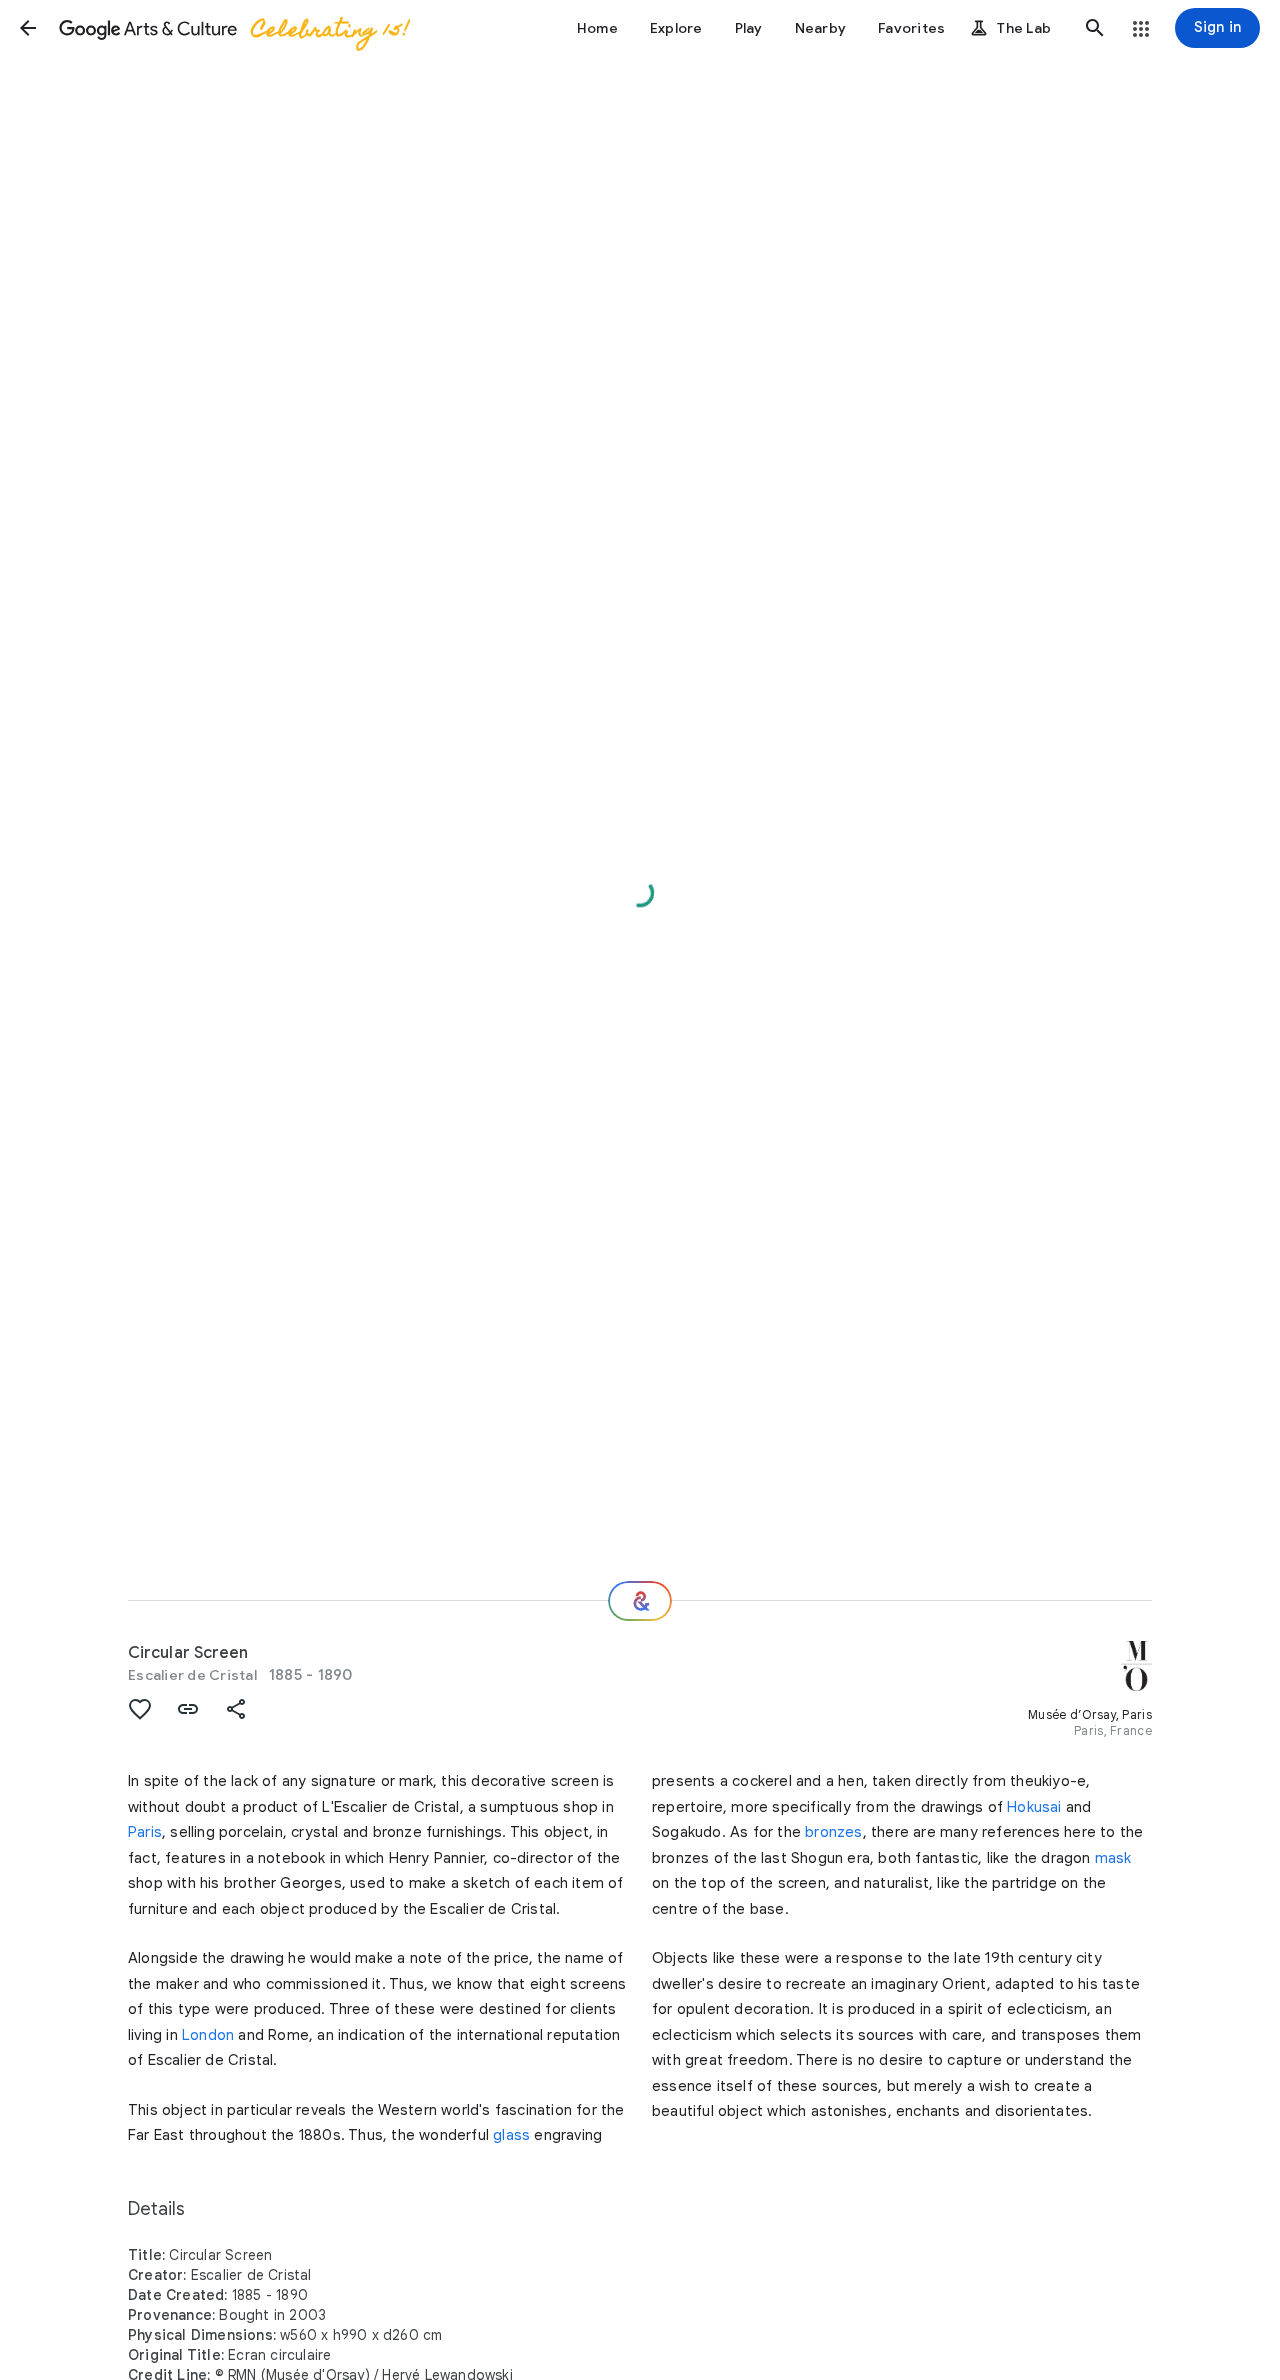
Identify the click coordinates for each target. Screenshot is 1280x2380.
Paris (145, 1832)
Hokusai (1034, 1807)
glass (511, 2135)
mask (1113, 1858)
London (208, 2035)
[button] (28, 28)
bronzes (833, 1832)
